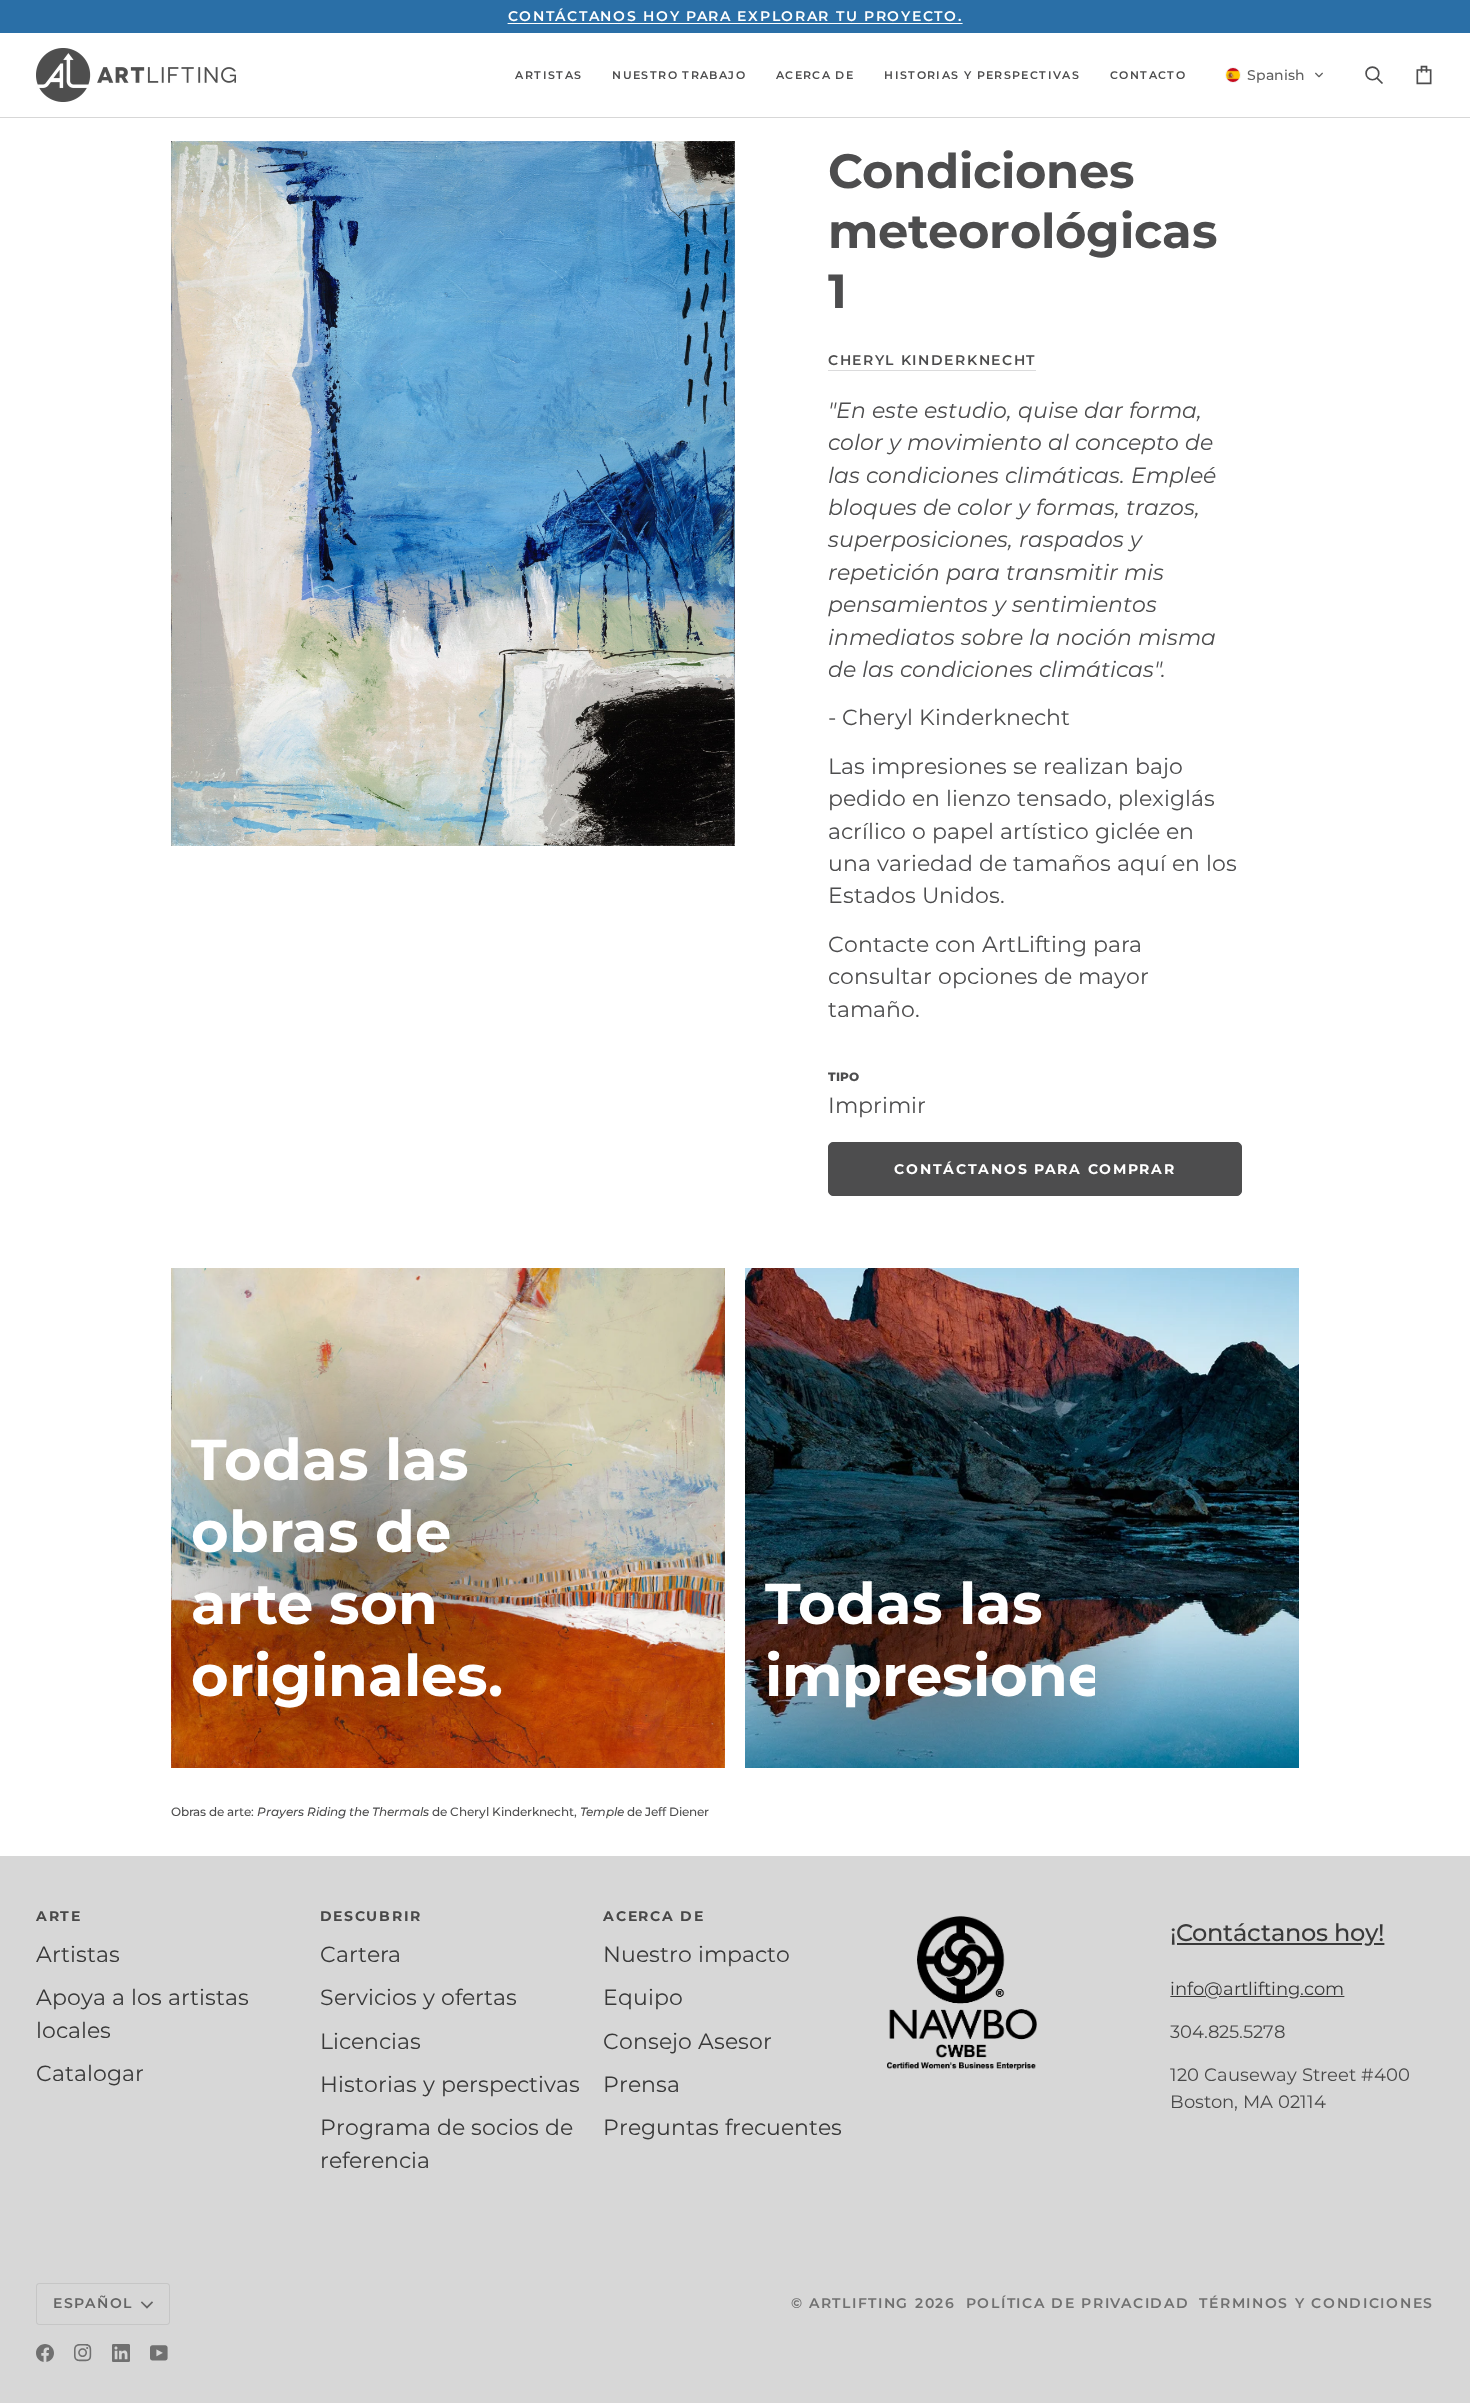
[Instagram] (83, 2353)
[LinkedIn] (121, 2353)
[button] (548, 75)
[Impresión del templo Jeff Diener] (1022, 1518)
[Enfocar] (453, 493)
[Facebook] (45, 2353)
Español (93, 2303)
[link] (1035, 1169)
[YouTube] (159, 2353)
